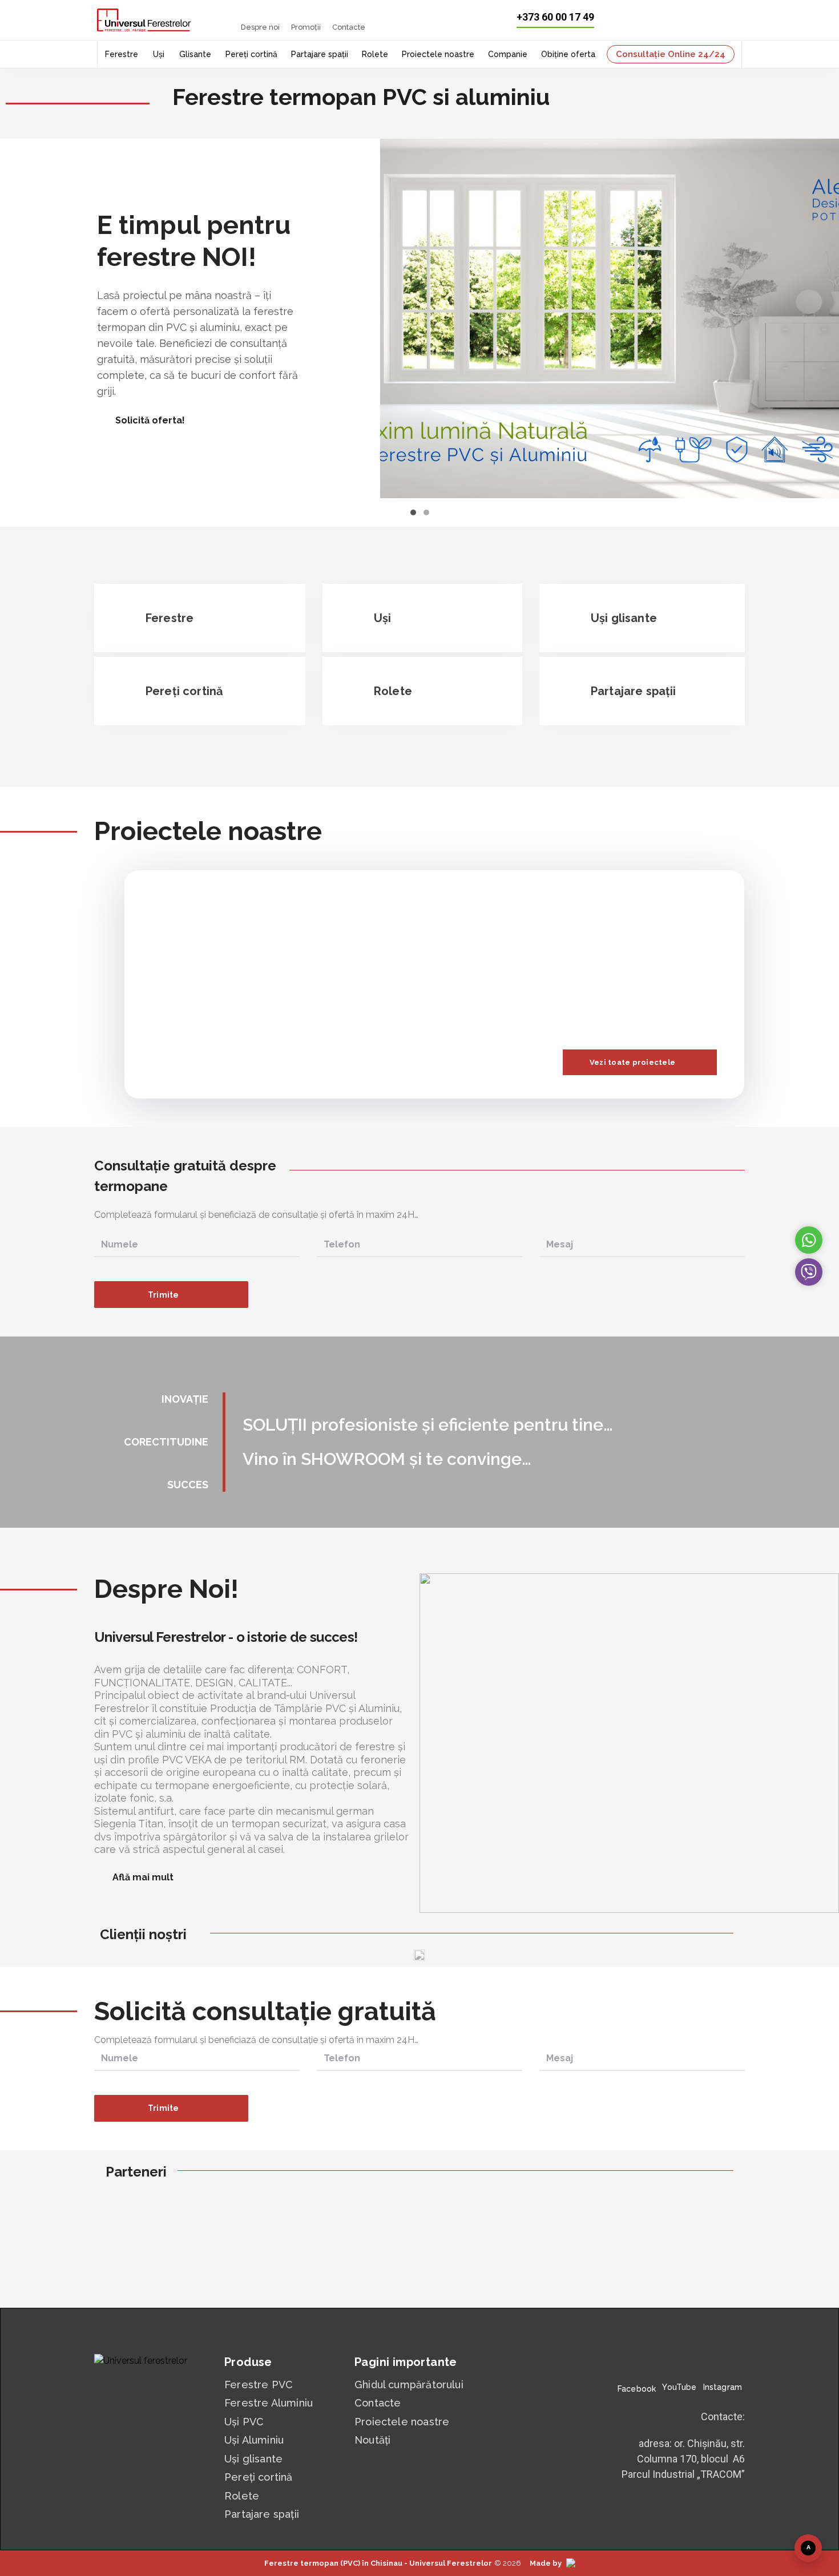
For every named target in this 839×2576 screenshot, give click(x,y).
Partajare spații (320, 54)
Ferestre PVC (259, 2385)
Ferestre (122, 54)
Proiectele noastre (438, 54)
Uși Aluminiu (254, 2440)
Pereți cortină (251, 54)
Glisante (195, 54)
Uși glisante (253, 2459)
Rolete (375, 54)
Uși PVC (244, 2422)
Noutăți (372, 2440)
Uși (159, 54)
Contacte (349, 27)
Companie (508, 54)
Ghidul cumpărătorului (409, 2385)
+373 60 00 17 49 (555, 17)
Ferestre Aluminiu (269, 2403)
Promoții (306, 27)
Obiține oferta (568, 54)
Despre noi (260, 27)
